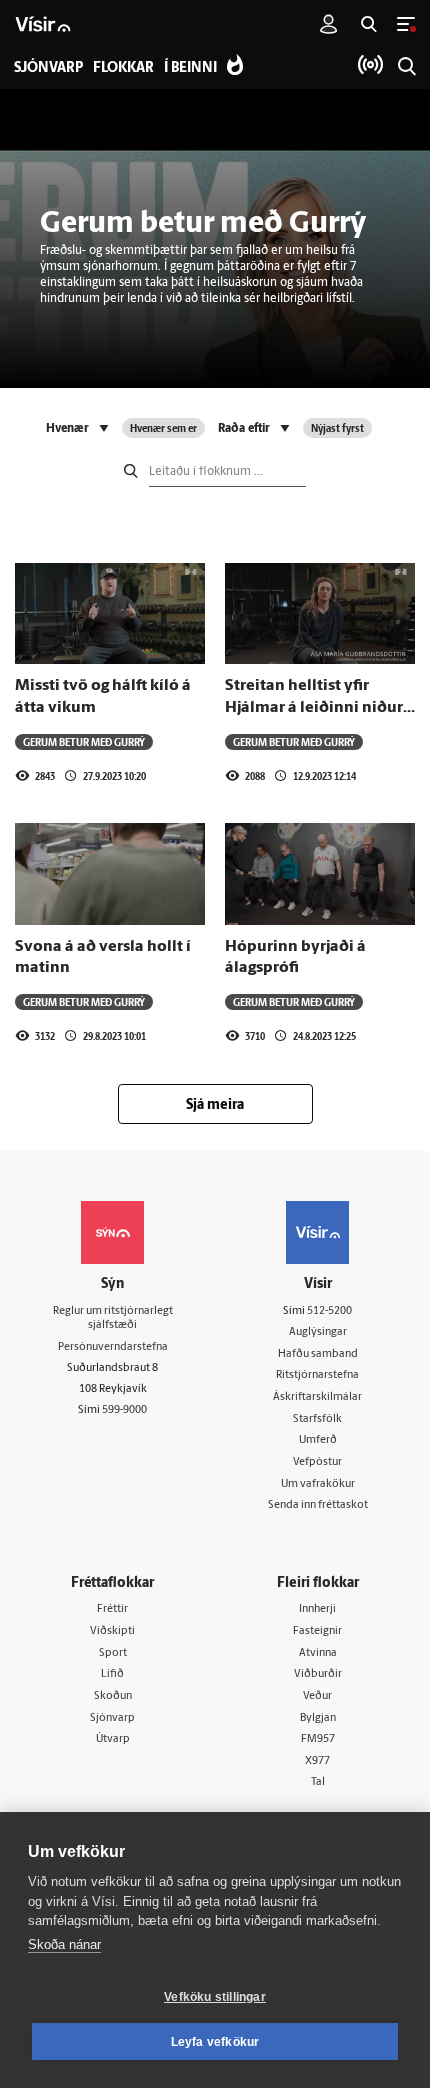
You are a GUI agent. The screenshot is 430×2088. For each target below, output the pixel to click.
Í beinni (190, 68)
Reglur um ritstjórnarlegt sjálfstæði (113, 1319)
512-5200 (329, 1311)
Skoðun (113, 1696)
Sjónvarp (112, 1718)
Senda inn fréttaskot (318, 1505)
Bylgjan (318, 1718)
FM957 (318, 1739)
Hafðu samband (318, 1354)
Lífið (112, 1674)
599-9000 (124, 1410)
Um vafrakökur (318, 1484)
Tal (318, 1782)
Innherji (317, 1609)
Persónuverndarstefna (113, 1347)
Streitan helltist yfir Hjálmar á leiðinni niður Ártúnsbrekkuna (314, 707)
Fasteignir (317, 1631)
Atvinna (318, 1653)
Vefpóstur (317, 1462)
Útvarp (113, 1739)
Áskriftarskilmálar (317, 1397)
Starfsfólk (317, 1419)
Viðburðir (318, 1674)
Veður (317, 1696)
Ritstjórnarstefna (317, 1375)
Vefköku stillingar (215, 1997)
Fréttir (112, 1609)
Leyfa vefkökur (215, 2042)
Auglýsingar (318, 1332)
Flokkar (123, 68)
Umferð (318, 1440)
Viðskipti (112, 1631)
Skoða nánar (64, 1944)
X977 (317, 1761)
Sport (113, 1653)
